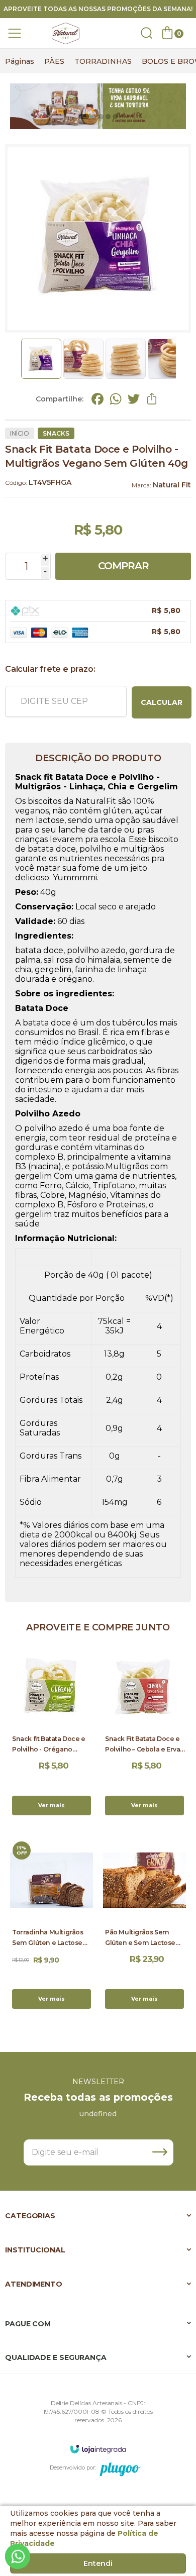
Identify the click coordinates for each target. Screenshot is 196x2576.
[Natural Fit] (65, 33)
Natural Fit (172, 485)
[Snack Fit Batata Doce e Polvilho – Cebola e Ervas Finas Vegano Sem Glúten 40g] (144, 1732)
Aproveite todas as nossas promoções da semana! (98, 9)
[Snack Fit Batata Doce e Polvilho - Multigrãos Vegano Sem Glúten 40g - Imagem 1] (41, 359)
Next (179, 359)
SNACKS (56, 433)
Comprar (123, 566)
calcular (162, 702)
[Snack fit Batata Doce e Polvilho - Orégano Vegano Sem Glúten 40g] (52, 1732)
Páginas (20, 61)
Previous (17, 359)
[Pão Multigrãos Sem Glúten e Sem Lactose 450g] (144, 1925)
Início (20, 433)
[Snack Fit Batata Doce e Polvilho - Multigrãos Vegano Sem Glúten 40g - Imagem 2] (83, 359)
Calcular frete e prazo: (50, 669)
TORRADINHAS (103, 61)
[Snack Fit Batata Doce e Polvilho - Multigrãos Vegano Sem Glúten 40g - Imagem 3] (126, 359)
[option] (20, 61)
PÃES (54, 61)
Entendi (98, 2563)
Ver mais (52, 1805)
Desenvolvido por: (73, 2467)
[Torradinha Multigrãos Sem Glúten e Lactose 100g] (52, 1925)
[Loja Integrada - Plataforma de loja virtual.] (98, 2449)
